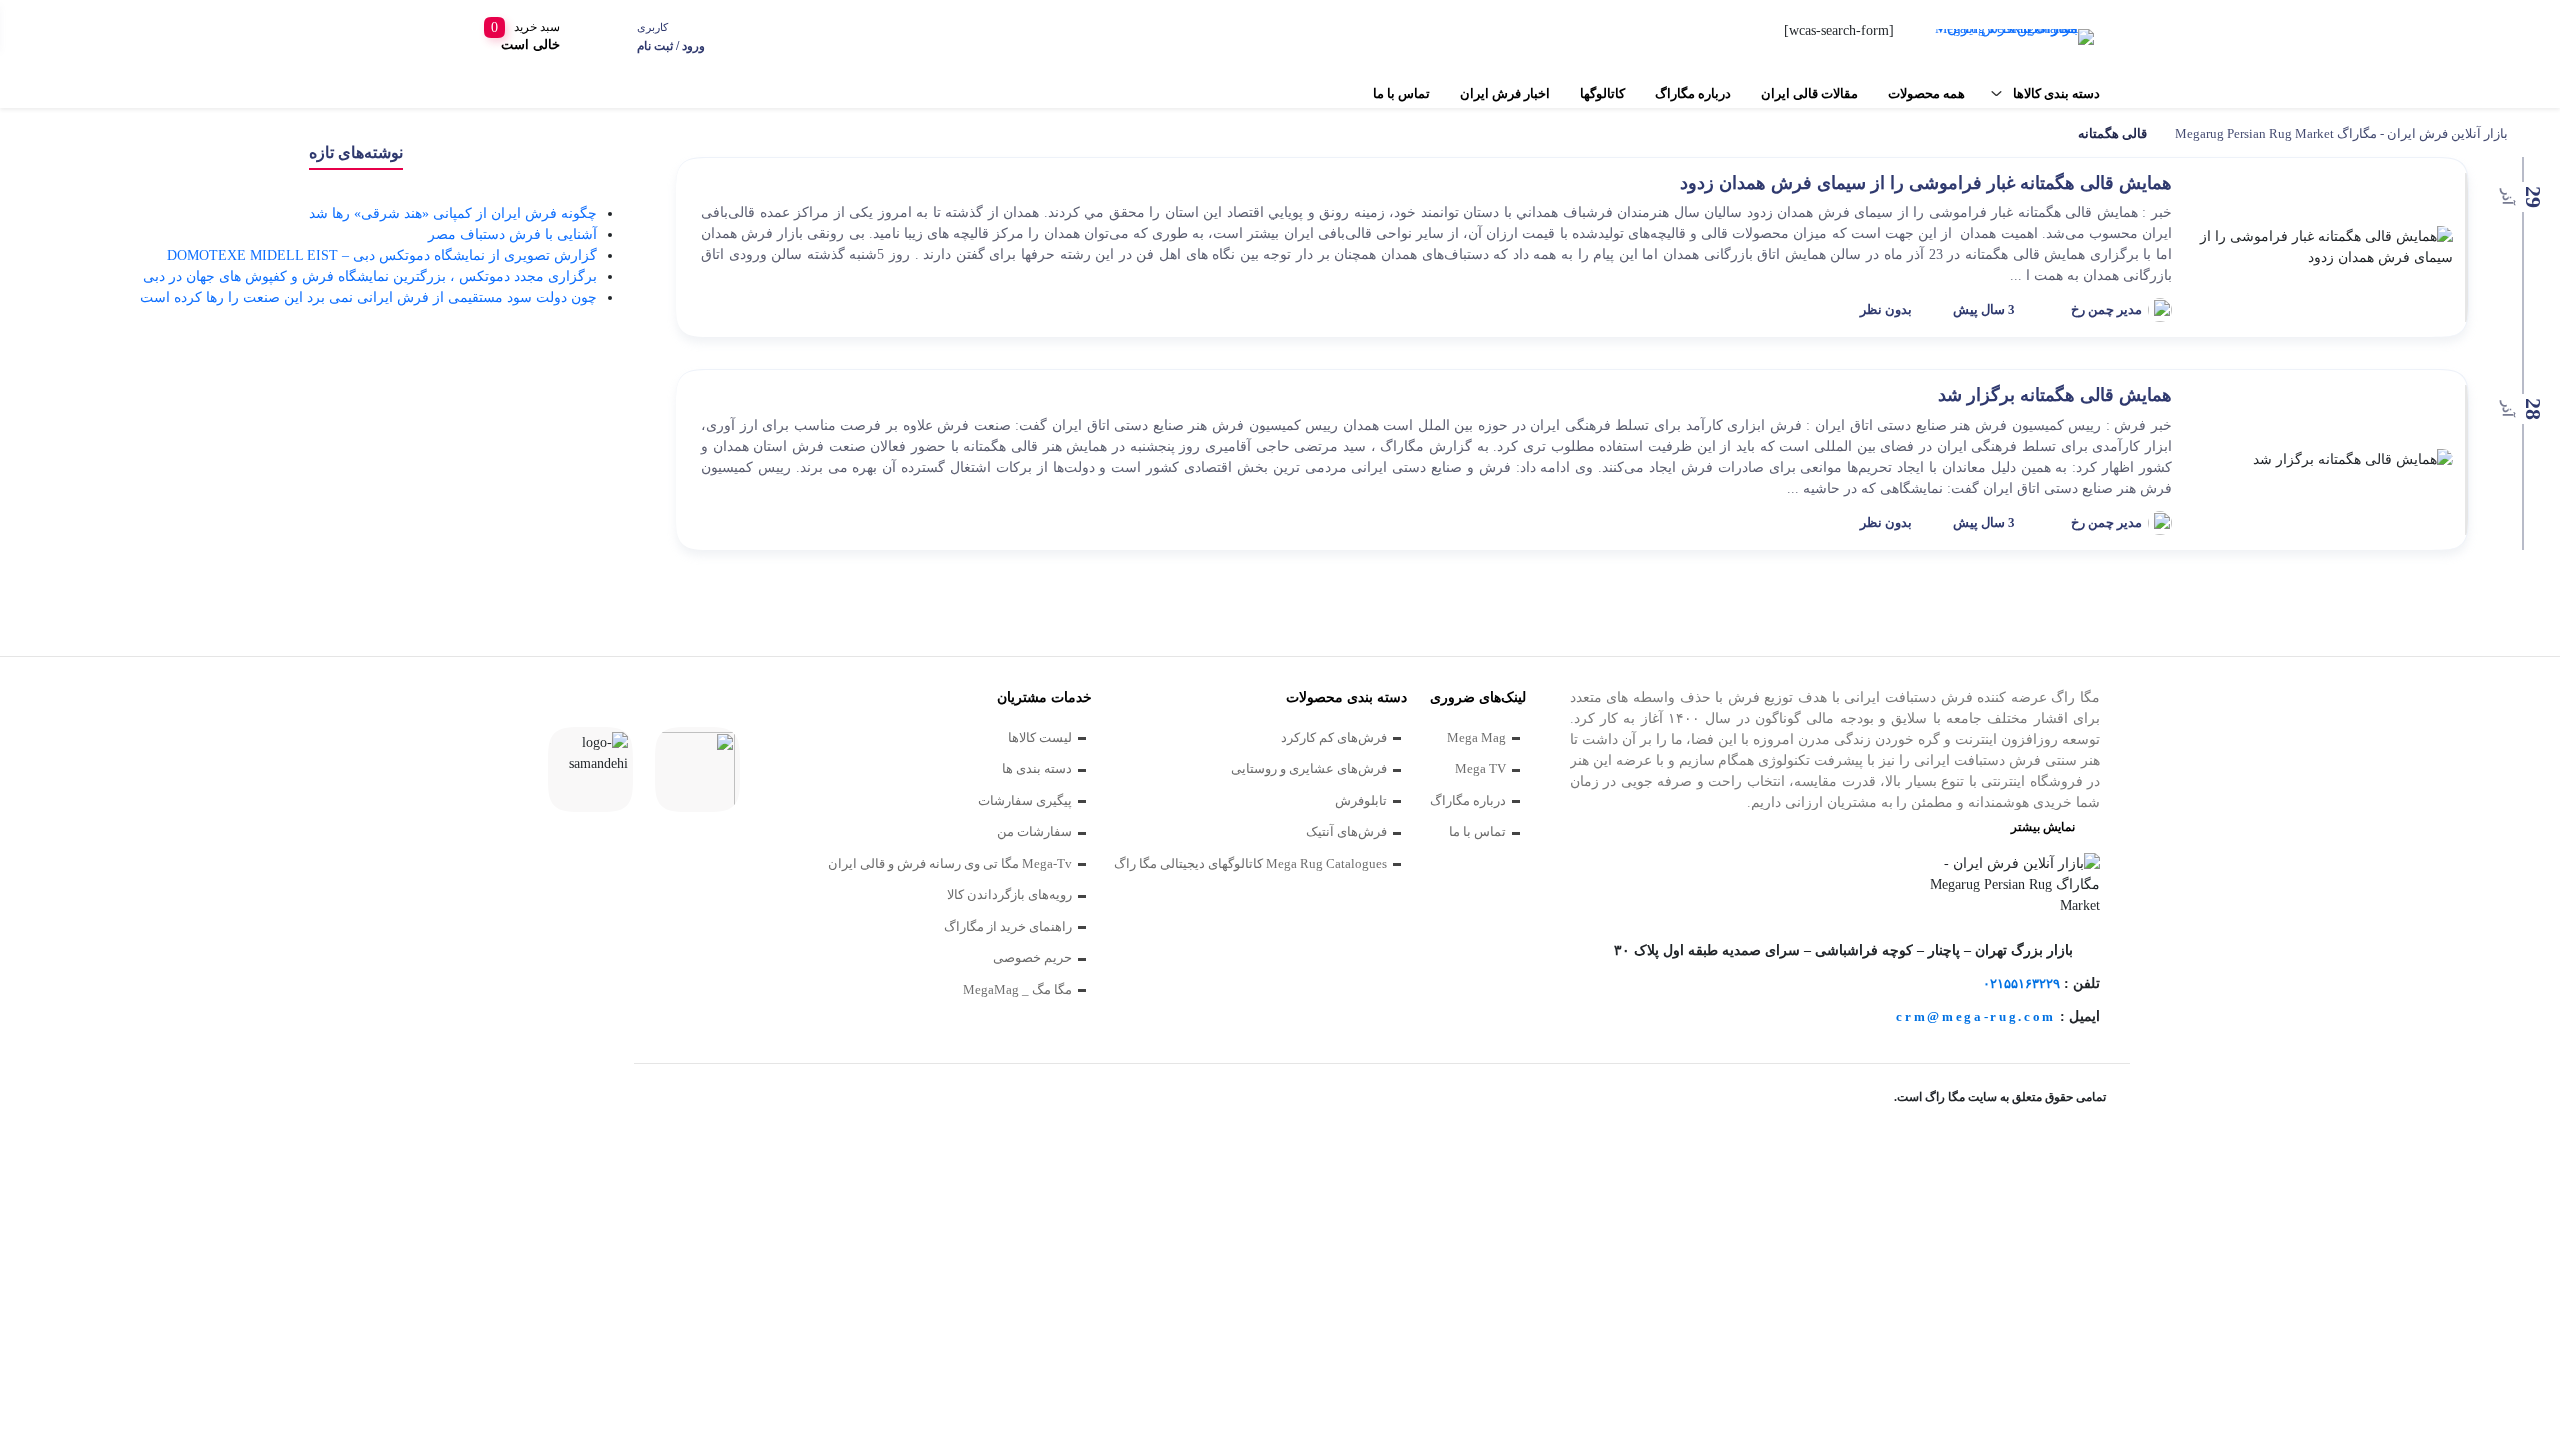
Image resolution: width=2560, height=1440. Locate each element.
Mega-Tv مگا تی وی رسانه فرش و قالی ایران (950, 863)
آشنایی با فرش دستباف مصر (512, 234)
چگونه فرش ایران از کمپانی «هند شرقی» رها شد (453, 213)
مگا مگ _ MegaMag (1017, 989)
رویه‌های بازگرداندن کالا (1009, 894)
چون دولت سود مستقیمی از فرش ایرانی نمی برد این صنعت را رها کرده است (368, 297)
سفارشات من (1034, 831)
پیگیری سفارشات (1025, 800)
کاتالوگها (1602, 93)
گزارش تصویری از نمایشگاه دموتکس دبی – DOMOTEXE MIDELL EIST (382, 255)
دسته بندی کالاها (2056, 93)
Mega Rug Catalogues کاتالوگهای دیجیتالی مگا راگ (1250, 863)
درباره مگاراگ (1693, 93)
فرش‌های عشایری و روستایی (1309, 768)
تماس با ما (1401, 93)
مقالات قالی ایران (1809, 93)
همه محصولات (1926, 93)
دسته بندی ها (1037, 768)
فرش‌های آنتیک (1346, 831)
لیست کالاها (1040, 737)
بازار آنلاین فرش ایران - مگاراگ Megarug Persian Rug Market (2341, 133)
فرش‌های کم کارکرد (1334, 737)
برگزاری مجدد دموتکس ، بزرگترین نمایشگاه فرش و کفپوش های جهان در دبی (370, 276)
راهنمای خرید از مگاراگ (1008, 926)
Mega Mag (1476, 737)
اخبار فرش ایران (1505, 93)
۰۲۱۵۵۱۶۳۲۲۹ (2021, 983)
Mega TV (1480, 768)
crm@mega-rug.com (1976, 1016)
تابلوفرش (1361, 800)
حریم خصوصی (1032, 957)
